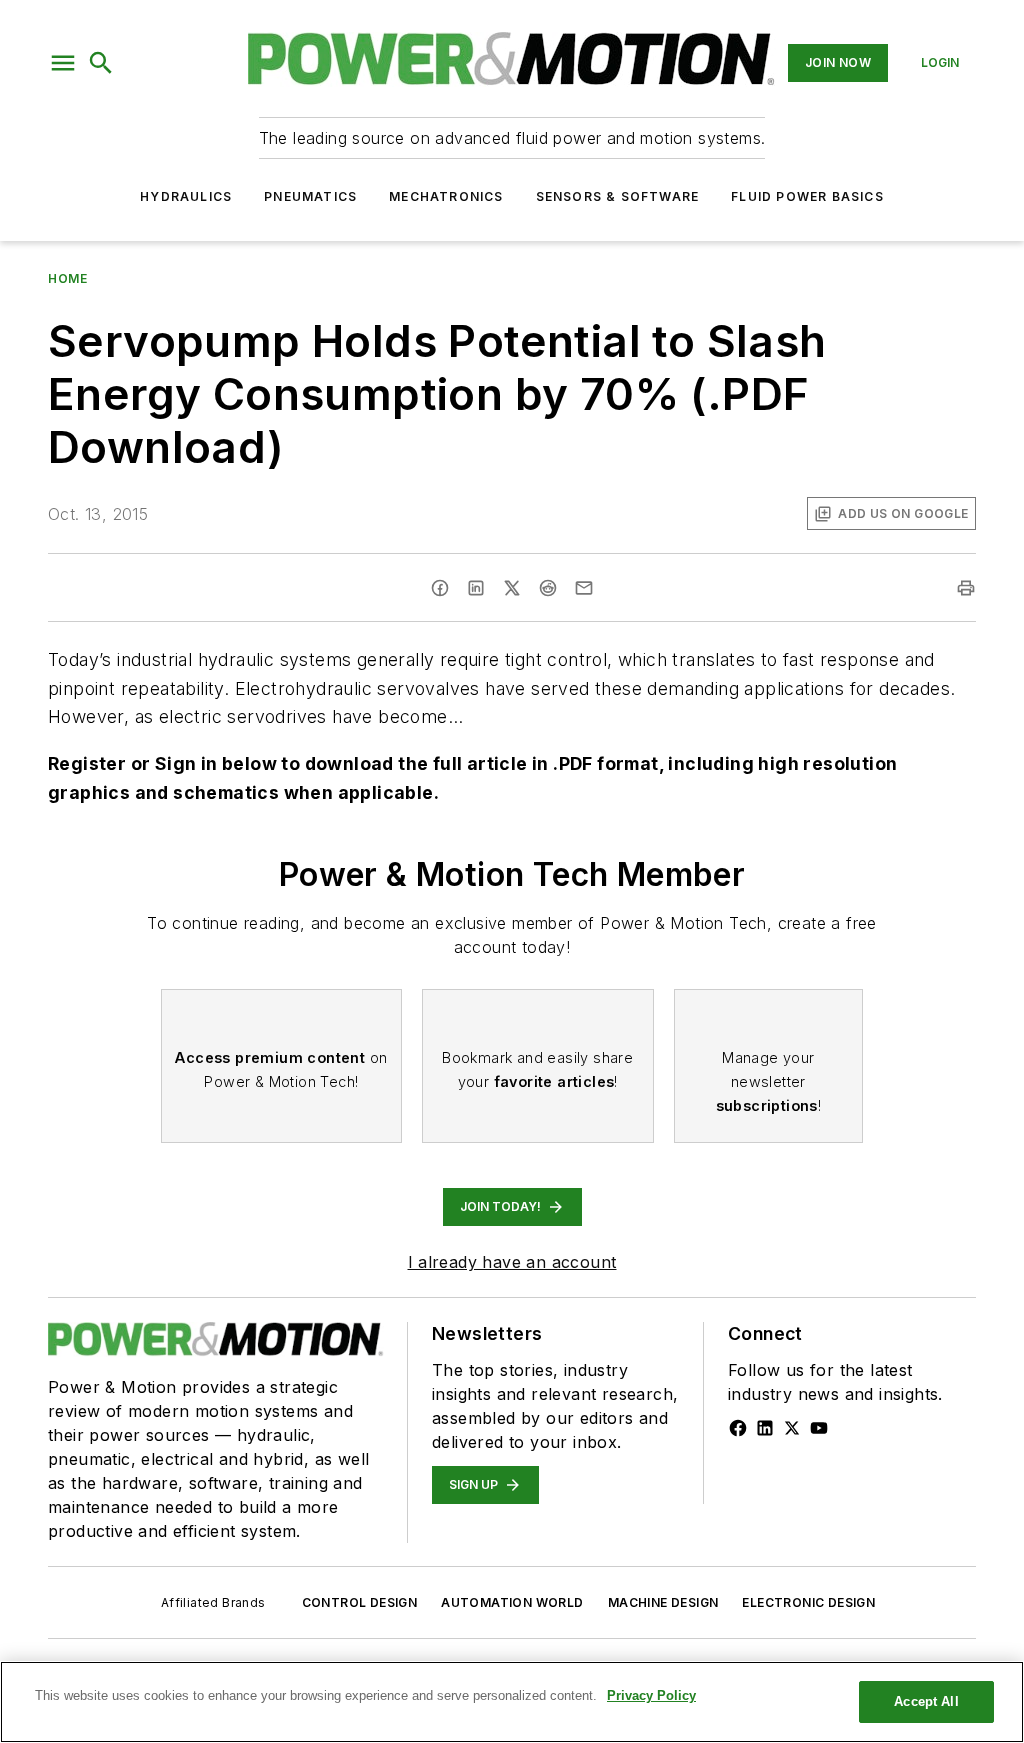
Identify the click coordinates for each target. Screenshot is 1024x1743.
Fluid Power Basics (807, 196)
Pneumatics (310, 196)
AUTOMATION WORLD (512, 1602)
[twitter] (512, 588)
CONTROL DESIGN (360, 1602)
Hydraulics (186, 196)
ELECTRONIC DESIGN (808, 1602)
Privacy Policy (651, 1695)
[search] (101, 63)
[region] (512, 1702)
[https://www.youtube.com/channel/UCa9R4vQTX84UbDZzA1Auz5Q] (819, 1428)
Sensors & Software (618, 196)
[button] (63, 63)
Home (67, 278)
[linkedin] (476, 588)
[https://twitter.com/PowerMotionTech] (792, 1428)
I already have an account (512, 1262)
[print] (966, 588)
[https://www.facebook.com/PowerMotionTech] (738, 1428)
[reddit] (548, 588)
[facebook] (440, 588)
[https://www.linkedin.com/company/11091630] (765, 1428)
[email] (584, 588)
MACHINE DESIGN (663, 1602)
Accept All (926, 1701)
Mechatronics (446, 196)
